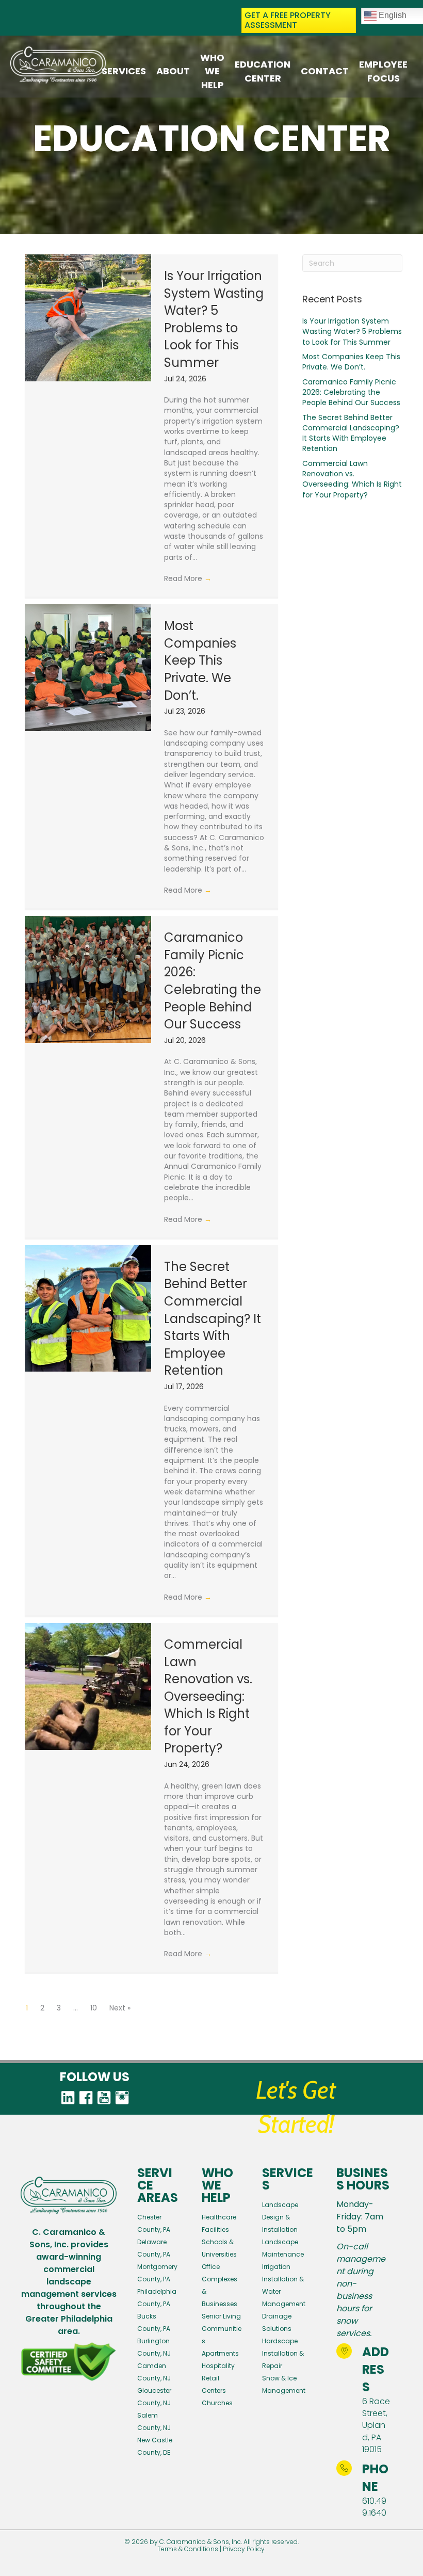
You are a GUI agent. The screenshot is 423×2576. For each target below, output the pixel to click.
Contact (325, 71)
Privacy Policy (244, 2549)
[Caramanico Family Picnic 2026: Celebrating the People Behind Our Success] (88, 979)
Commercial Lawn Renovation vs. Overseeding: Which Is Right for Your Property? (208, 1696)
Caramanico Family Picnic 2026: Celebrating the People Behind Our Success (213, 981)
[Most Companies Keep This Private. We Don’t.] (88, 668)
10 (94, 2008)
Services (124, 71)
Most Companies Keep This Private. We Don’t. (200, 660)
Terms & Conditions (188, 2549)
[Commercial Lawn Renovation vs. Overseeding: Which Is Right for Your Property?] (88, 1686)
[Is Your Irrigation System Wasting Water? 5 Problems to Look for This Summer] (88, 318)
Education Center (263, 71)
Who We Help (212, 71)
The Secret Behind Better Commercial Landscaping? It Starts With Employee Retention (213, 1319)
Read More (188, 578)
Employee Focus (383, 71)
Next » (120, 2008)
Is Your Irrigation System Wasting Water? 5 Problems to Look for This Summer (214, 319)
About (173, 71)
